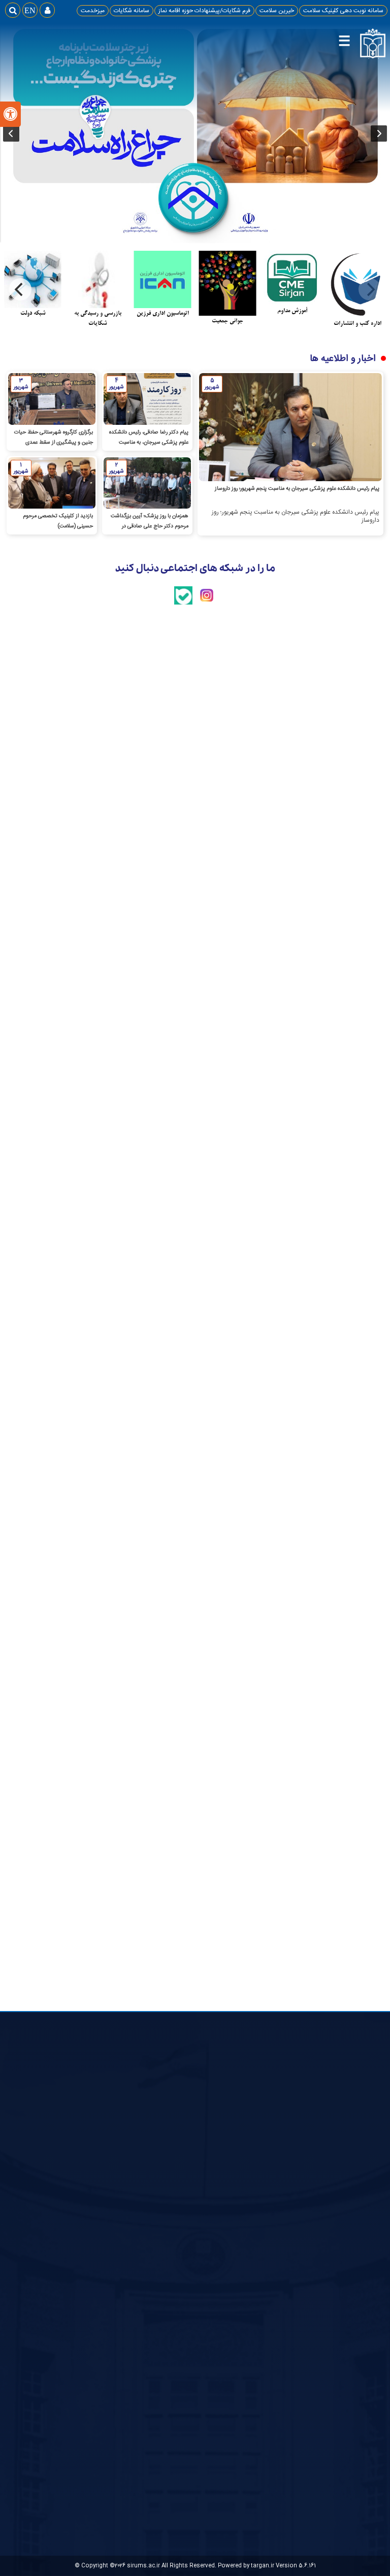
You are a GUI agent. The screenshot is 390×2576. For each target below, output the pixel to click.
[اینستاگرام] (207, 603)
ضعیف (187, 2242)
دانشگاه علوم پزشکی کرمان (255, 2270)
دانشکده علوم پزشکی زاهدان (252, 2244)
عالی (190, 2206)
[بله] (183, 603)
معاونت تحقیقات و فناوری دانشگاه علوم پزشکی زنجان (258, 2309)
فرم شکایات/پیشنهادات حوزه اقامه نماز (204, 11)
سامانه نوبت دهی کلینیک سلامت (343, 11)
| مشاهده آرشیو (226, 748)
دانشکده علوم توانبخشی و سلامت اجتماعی (258, 2227)
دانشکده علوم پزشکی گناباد (254, 2196)
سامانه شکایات (132, 11)
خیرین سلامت (277, 11)
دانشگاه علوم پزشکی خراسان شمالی (255, 2288)
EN (30, 10)
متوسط (186, 2230)
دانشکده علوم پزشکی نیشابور (252, 2210)
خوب (189, 2218)
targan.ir (263, 2566)
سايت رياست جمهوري (348, 2173)
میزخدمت (93, 11)
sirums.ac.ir (143, 2566)
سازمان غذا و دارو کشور (259, 2183)
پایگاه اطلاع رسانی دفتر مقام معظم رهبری (343, 2190)
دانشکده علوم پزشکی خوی (255, 2257)
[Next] (20, 289)
